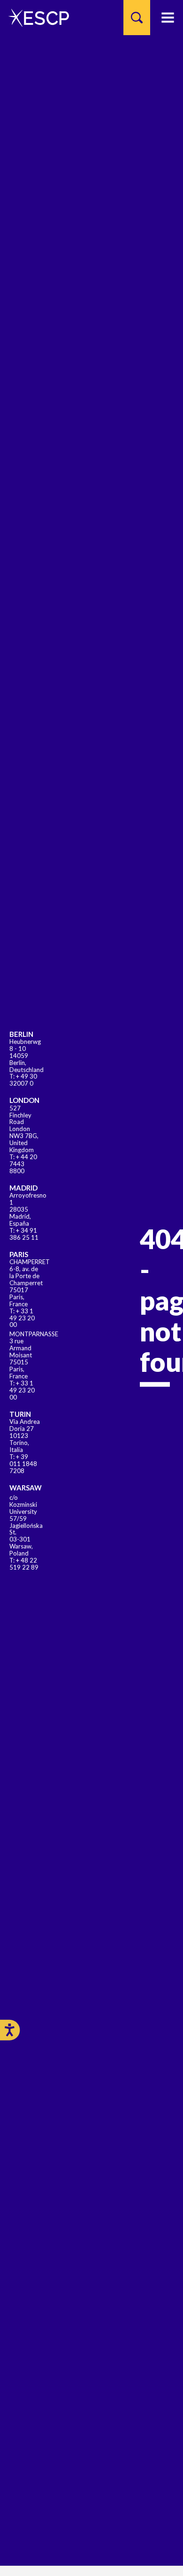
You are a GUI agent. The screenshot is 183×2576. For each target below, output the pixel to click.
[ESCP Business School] (35, 18)
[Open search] (137, 18)
